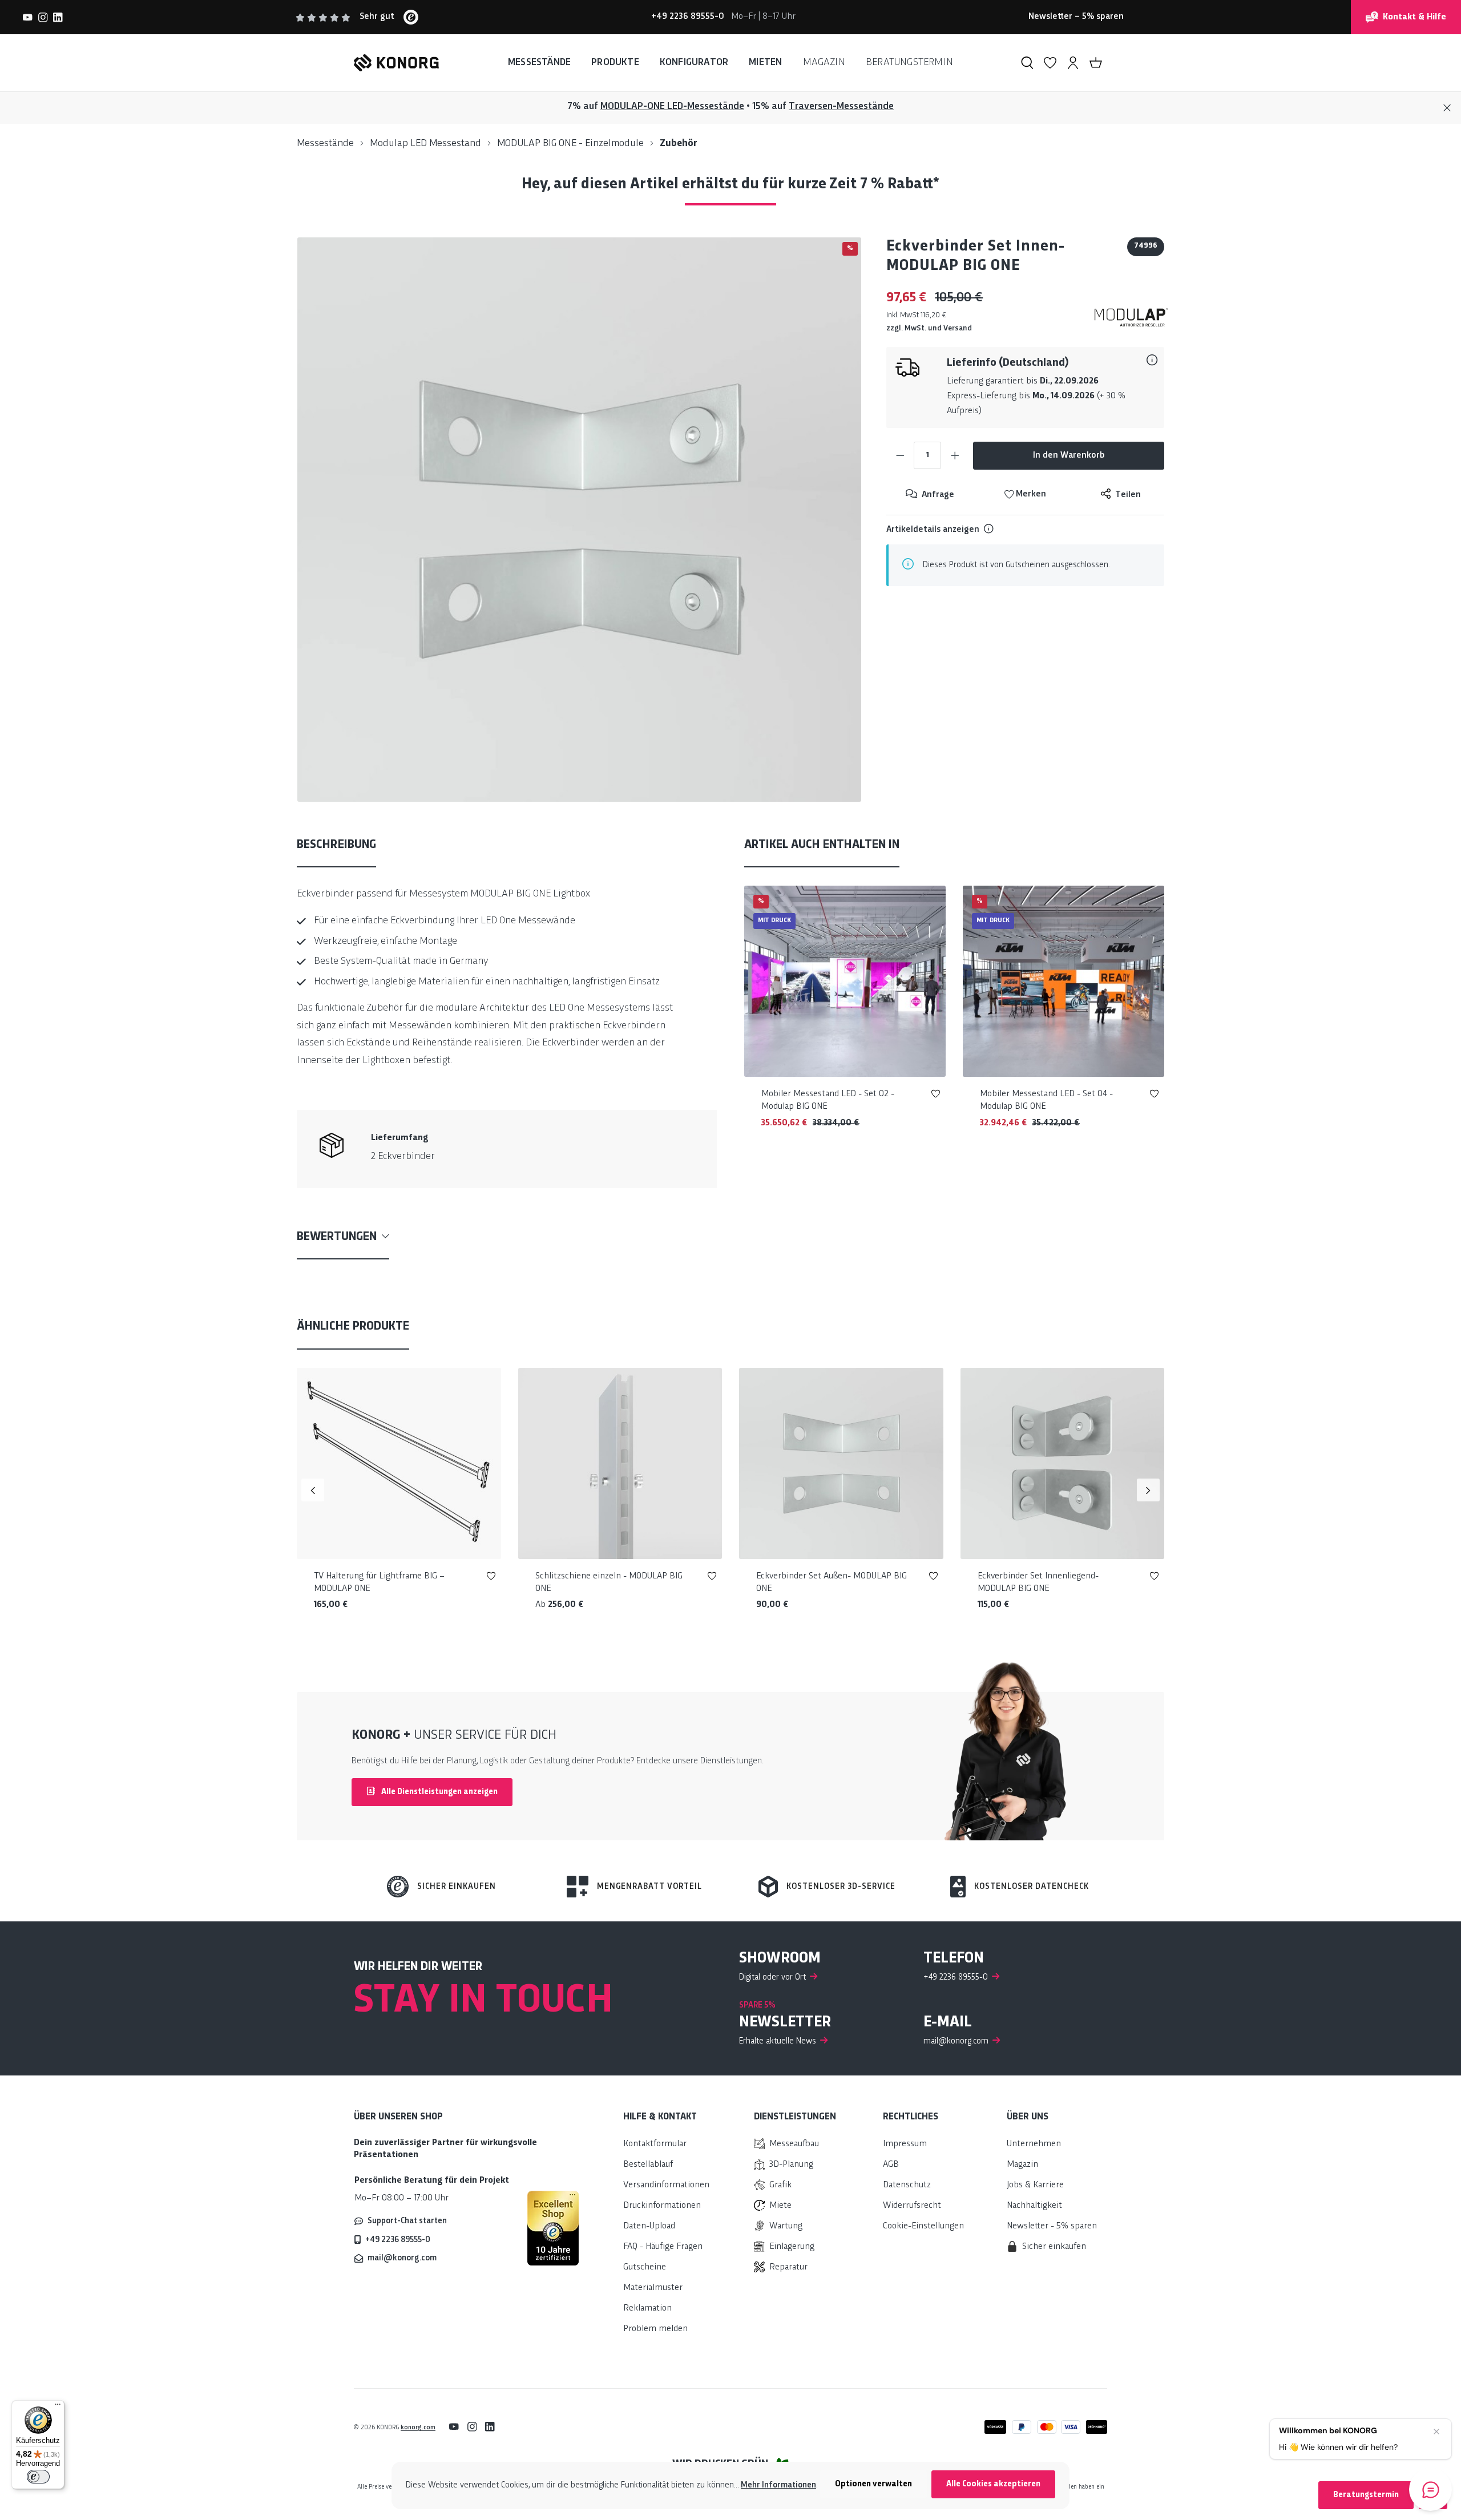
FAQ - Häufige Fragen (663, 2247)
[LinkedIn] (58, 17)
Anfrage (937, 495)
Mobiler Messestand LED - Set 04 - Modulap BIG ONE (1046, 1101)
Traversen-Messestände (841, 106)
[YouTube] (28, 17)
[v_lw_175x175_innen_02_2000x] (579, 519)
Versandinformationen (666, 2185)
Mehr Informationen (778, 2485)
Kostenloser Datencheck (1032, 1887)
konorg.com (418, 2428)
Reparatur (788, 2267)
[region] (580, 520)
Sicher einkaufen (457, 1887)
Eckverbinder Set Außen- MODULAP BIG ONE (832, 1583)
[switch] (38, 2477)
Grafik (780, 2185)
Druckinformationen (662, 2206)
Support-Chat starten (407, 2221)
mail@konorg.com (402, 2258)
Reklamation (647, 2309)
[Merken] (936, 1096)
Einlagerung (792, 2247)
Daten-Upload (649, 2226)
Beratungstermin (1366, 2495)
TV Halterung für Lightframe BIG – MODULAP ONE (379, 1583)
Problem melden (655, 2329)
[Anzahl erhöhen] (955, 455)
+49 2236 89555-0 (398, 2240)
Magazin (1022, 2165)
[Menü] (58, 2407)
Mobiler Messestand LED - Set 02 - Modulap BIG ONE (828, 1101)
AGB (891, 2165)
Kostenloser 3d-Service (841, 1887)
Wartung (786, 2226)
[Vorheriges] (313, 1490)
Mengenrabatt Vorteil (649, 1887)
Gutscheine (645, 2267)
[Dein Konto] (1073, 63)
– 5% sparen (1076, 17)
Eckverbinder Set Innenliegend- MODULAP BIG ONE (1038, 1583)
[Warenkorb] (1096, 63)
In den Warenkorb (1069, 456)
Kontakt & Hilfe (1414, 17)
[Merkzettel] (1050, 63)
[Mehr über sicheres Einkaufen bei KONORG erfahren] (553, 2228)
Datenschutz (907, 2185)
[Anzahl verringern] (900, 455)
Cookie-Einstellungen (923, 2226)
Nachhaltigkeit (1034, 2206)
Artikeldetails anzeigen (933, 530)
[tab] (336, 846)
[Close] (1447, 108)
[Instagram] (43, 17)
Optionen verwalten (873, 2484)
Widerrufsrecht (912, 2206)
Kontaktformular (655, 2144)
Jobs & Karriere (1035, 2185)
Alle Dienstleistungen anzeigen (439, 1792)
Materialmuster (653, 2288)
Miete (780, 2206)
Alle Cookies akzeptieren (993, 2484)
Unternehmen (1034, 2144)
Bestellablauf (648, 2165)
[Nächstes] (1148, 1490)
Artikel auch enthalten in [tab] (822, 845)
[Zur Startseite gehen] (396, 63)
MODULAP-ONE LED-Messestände (672, 106)
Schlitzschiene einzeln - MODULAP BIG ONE (609, 1583)
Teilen (1127, 495)
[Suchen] (1027, 63)
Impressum (905, 2144)
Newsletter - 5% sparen (1052, 2226)
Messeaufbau (794, 2144)
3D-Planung (791, 2165)
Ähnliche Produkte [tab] (353, 1326)
